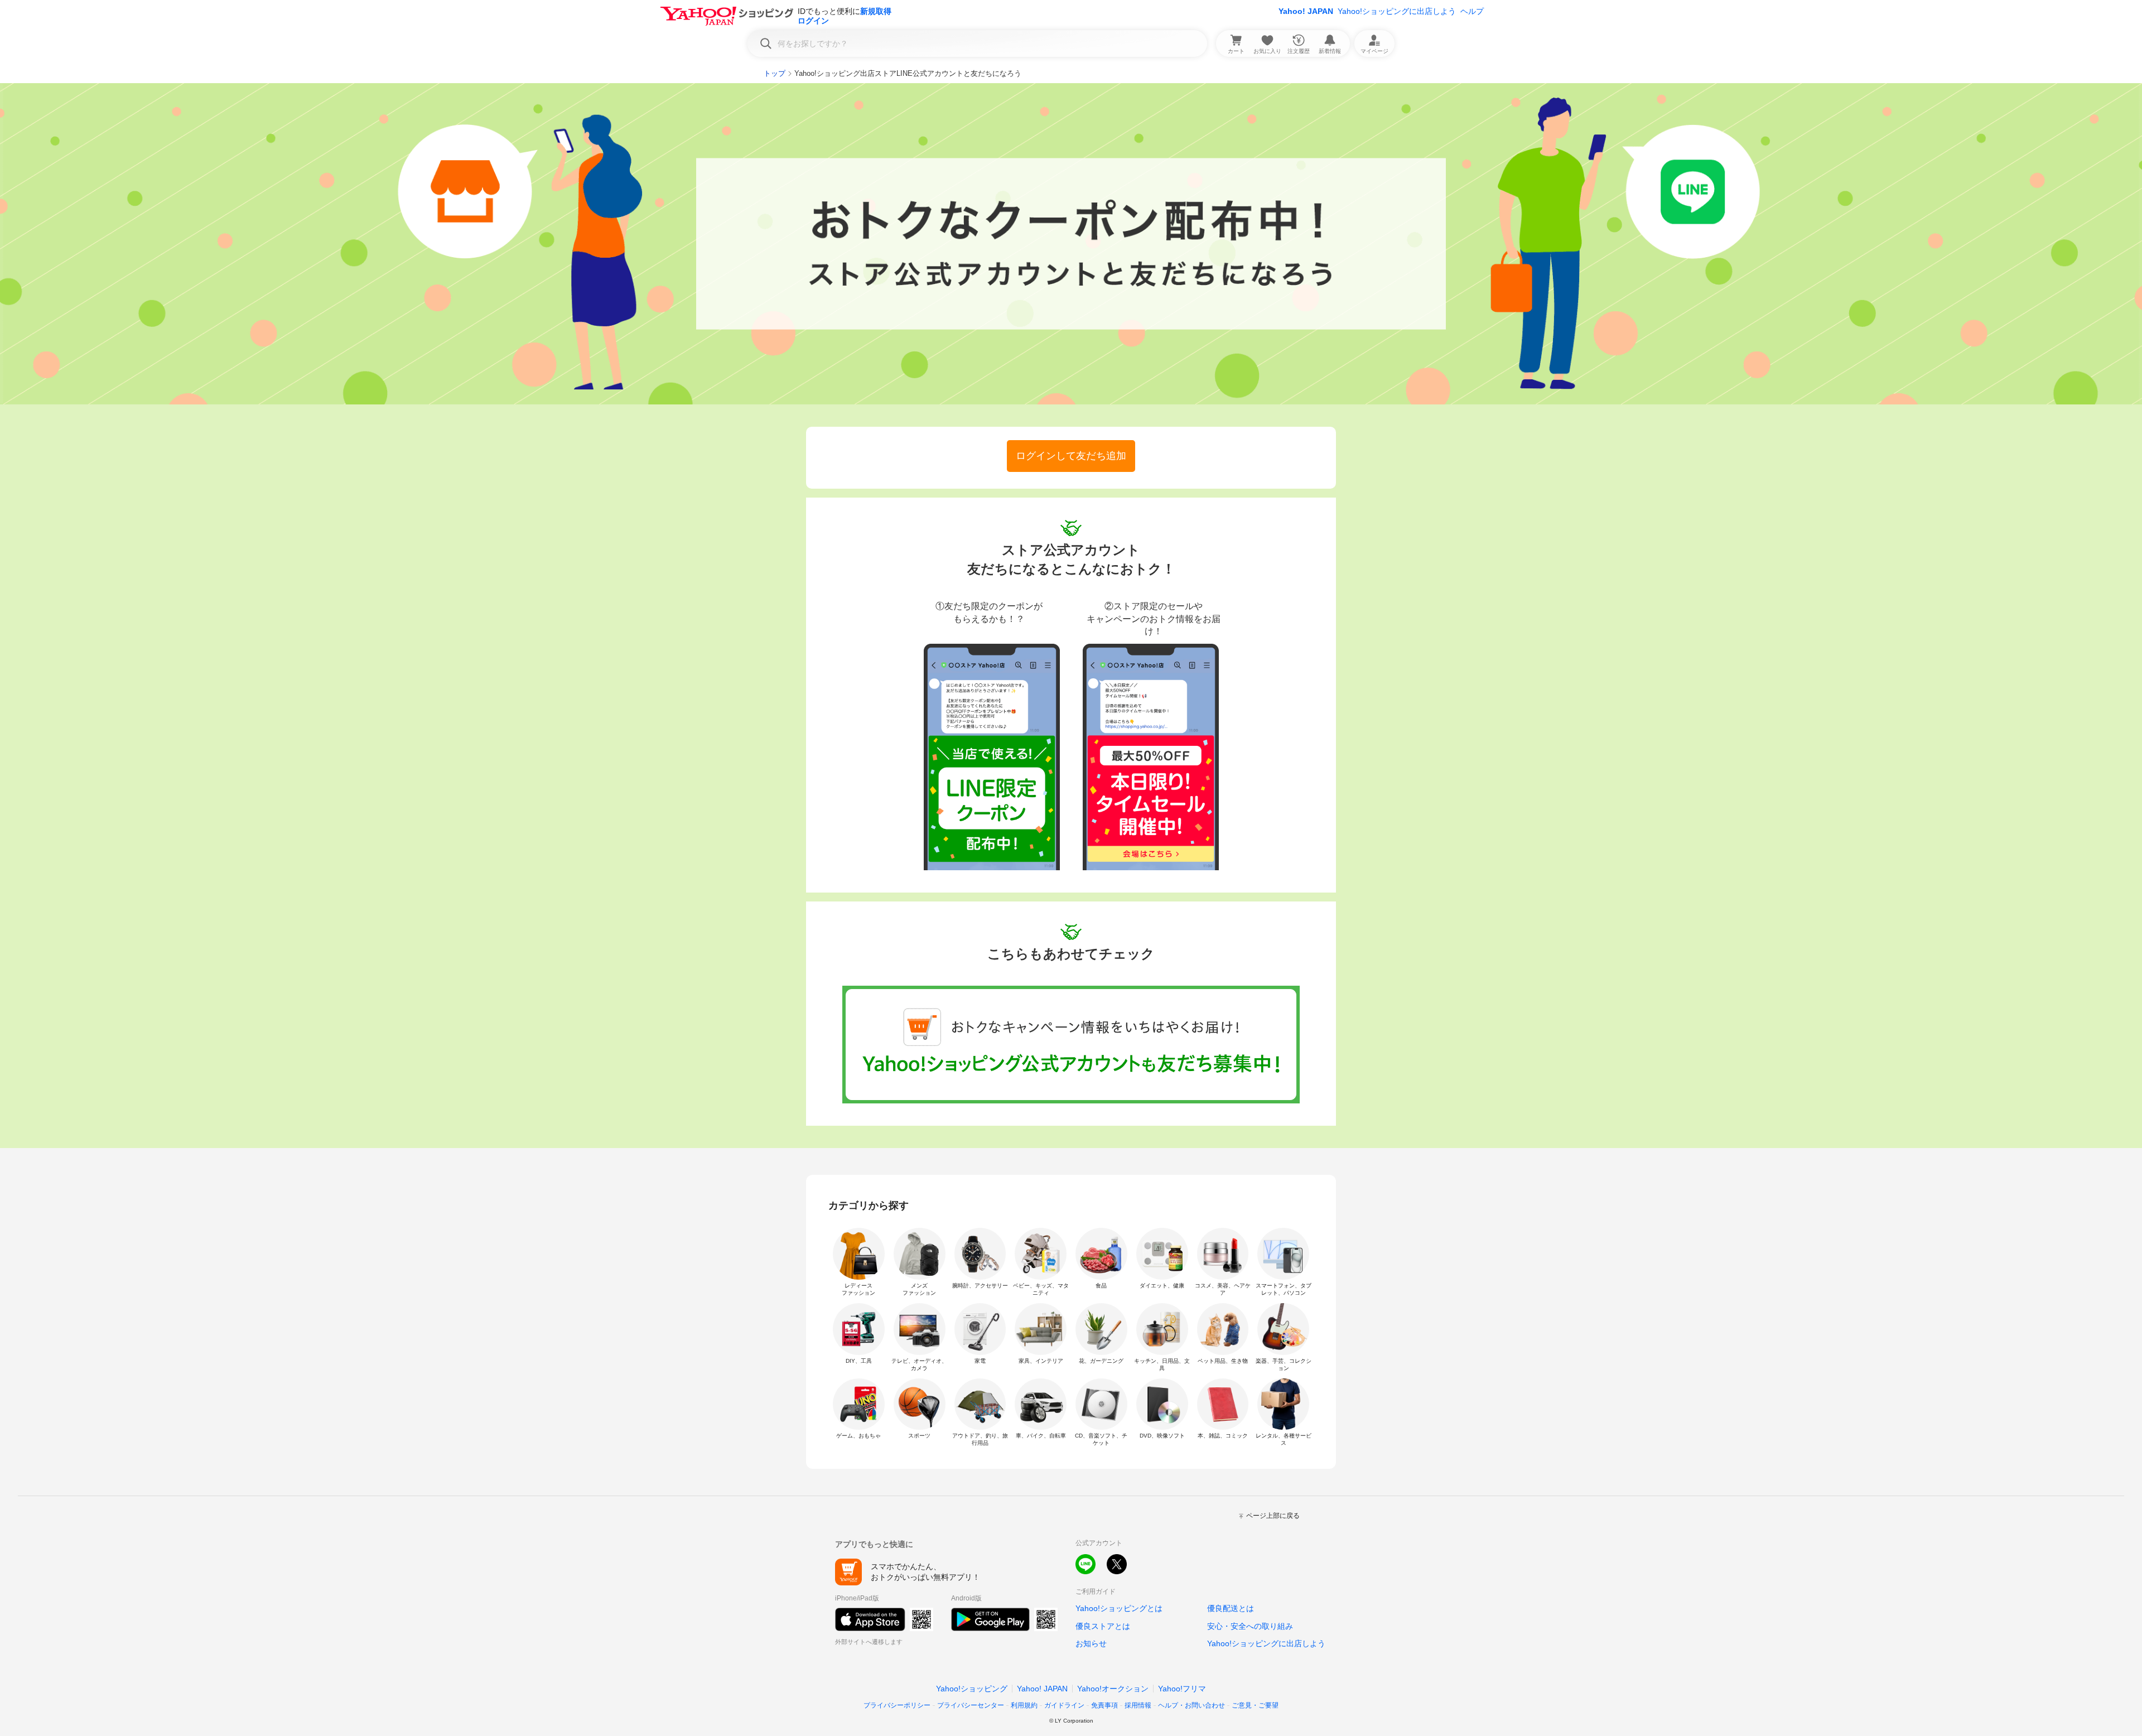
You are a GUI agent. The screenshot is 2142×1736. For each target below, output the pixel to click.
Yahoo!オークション (1113, 1689)
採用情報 (1138, 1705)
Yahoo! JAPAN (1306, 11)
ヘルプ (1472, 11)
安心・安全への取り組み (1250, 1626)
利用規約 (1024, 1705)
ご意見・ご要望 (1255, 1705)
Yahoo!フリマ (1182, 1689)
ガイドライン (1064, 1705)
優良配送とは (1231, 1608)
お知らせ (1091, 1643)
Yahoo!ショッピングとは (1119, 1608)
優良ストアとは (1103, 1626)
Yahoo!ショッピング (972, 1689)
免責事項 (1104, 1705)
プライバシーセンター (971, 1705)
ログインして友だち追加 (1071, 456)
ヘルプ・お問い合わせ (1191, 1705)
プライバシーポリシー (897, 1705)
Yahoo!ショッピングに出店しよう (1397, 11)
